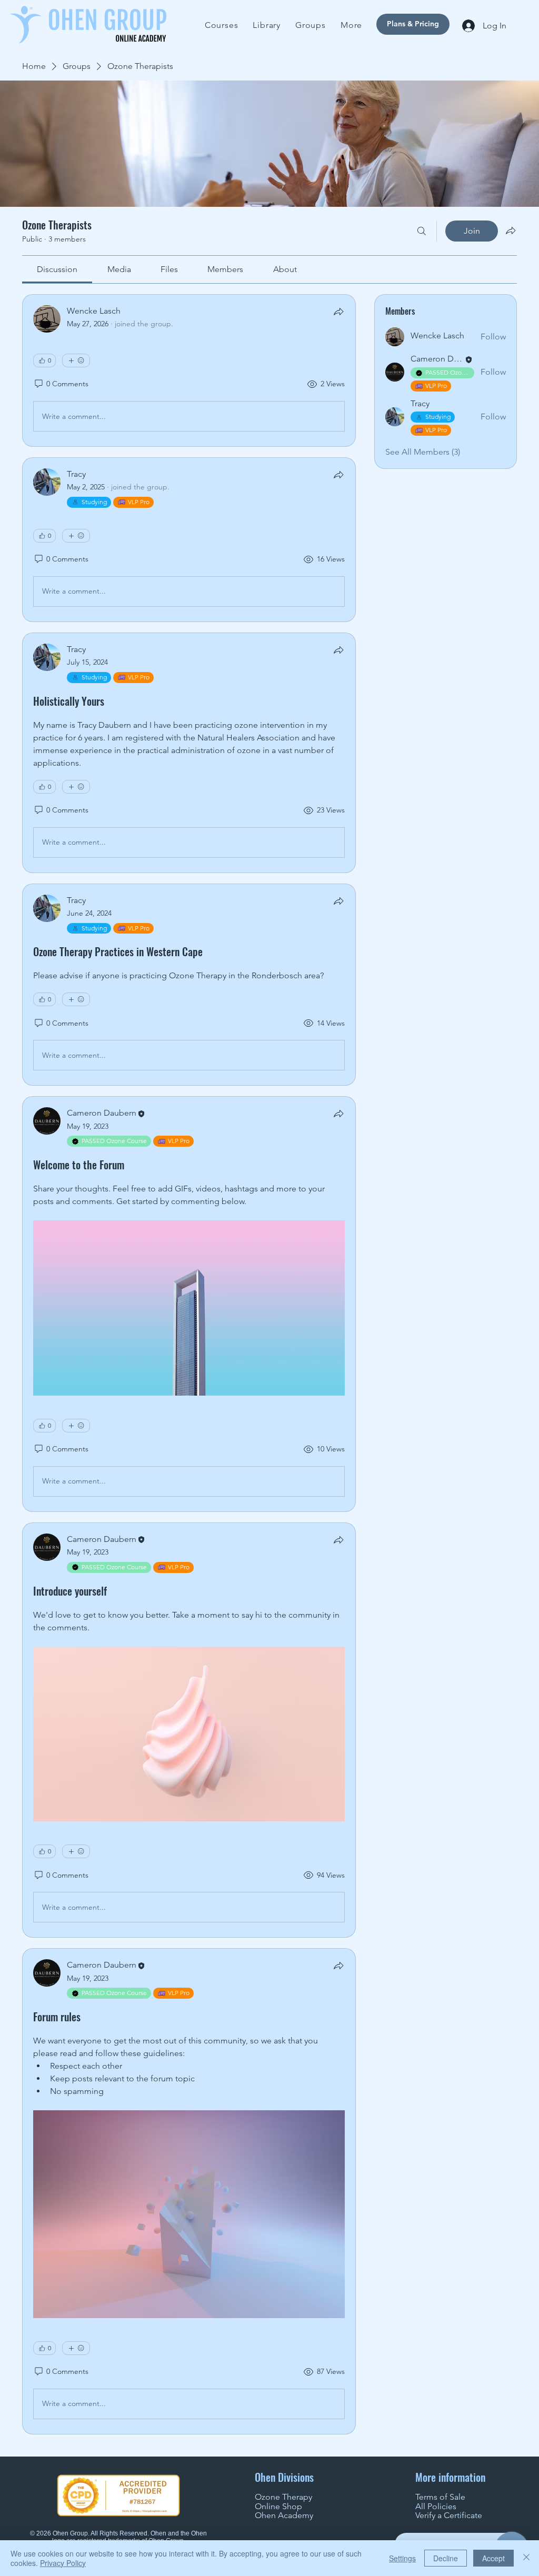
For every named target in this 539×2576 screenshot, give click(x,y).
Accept (493, 2558)
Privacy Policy (63, 2563)
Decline (446, 2558)
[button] (351, 25)
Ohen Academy (284, 2515)
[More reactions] (76, 360)
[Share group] (511, 230)
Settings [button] (402, 2558)
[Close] (526, 2558)
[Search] (422, 231)
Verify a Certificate (449, 2515)
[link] (57, 269)
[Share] (338, 312)
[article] (189, 370)
